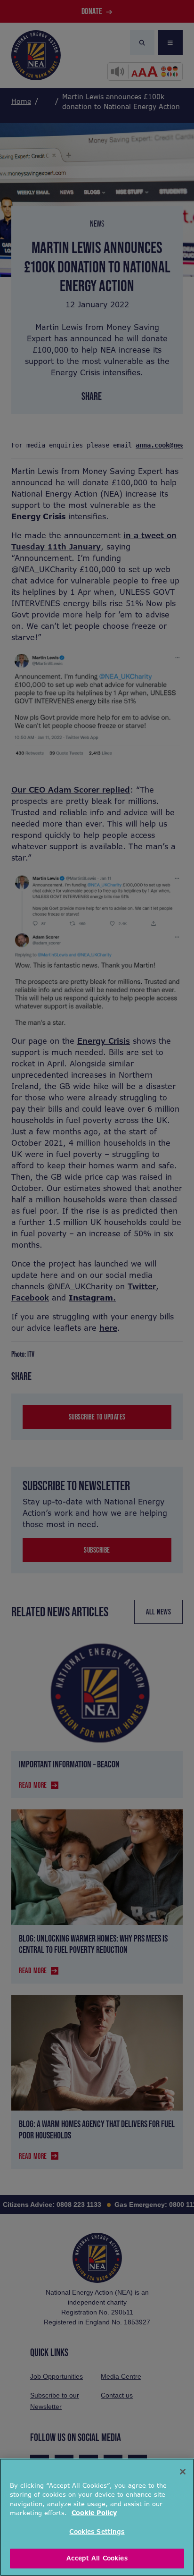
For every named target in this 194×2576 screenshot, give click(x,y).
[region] (97, 2517)
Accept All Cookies (97, 2558)
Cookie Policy (94, 2513)
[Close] (183, 2472)
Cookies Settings (97, 2532)
